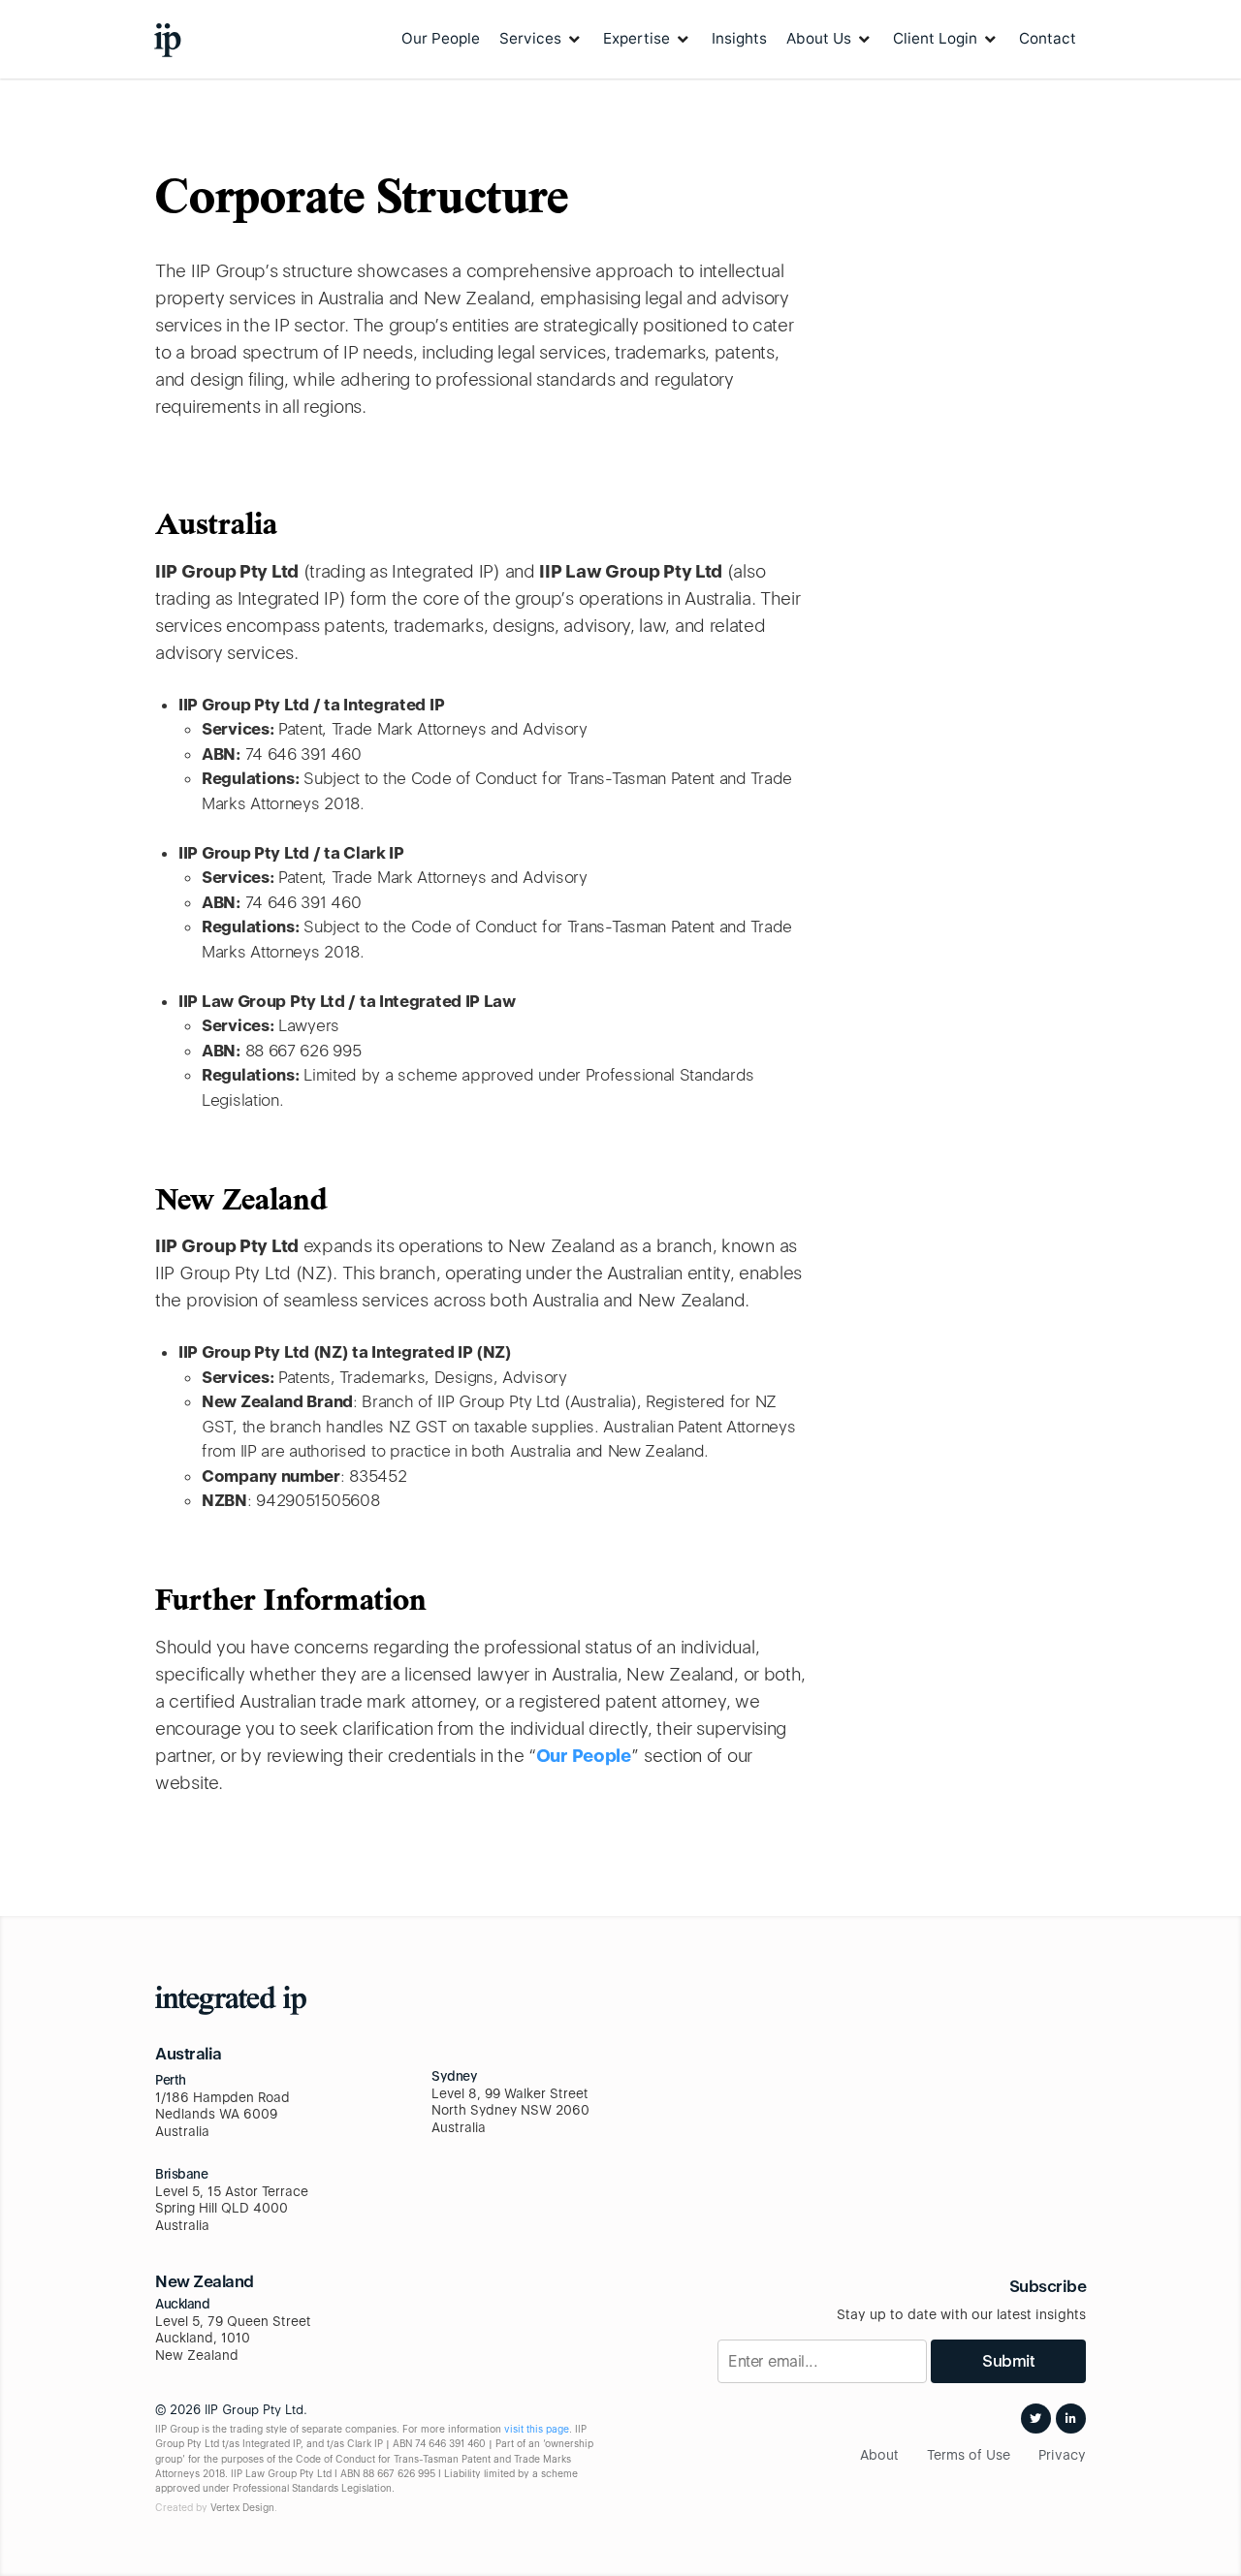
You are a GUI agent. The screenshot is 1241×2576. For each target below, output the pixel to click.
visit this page (537, 2429)
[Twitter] (1036, 2419)
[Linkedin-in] (1071, 2419)
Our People (584, 1755)
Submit (1008, 2361)
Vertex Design (242, 2507)
